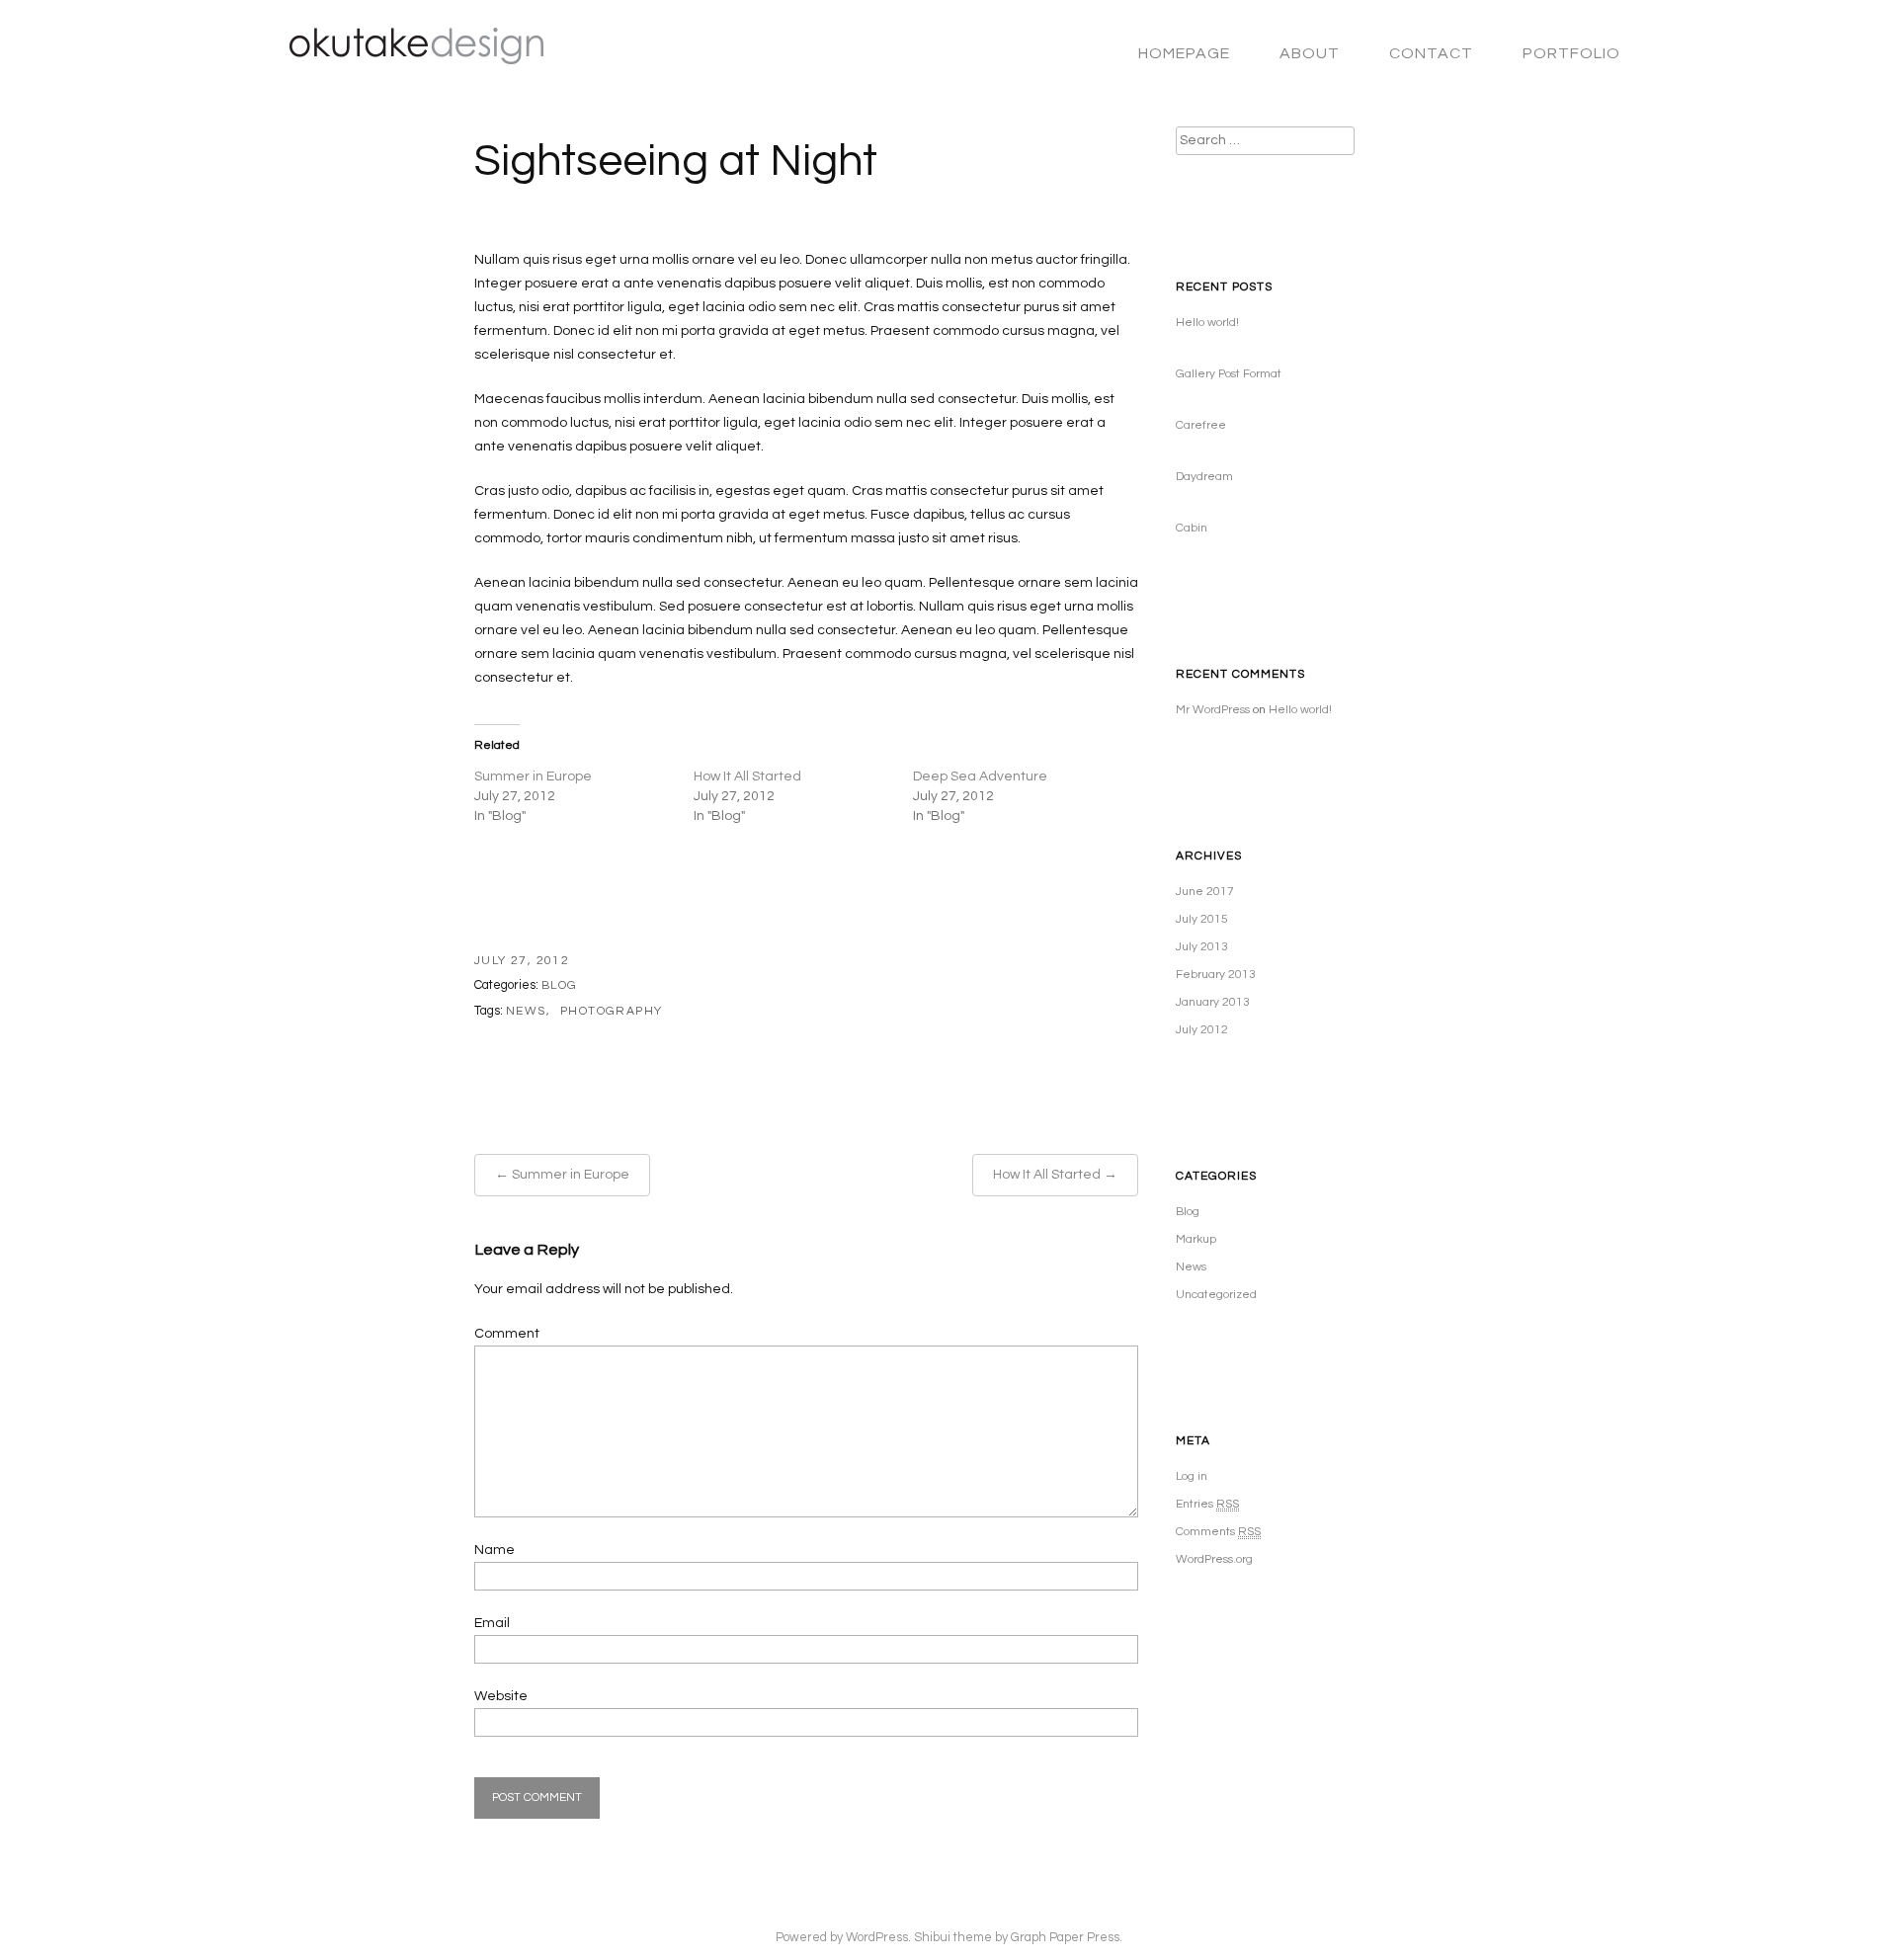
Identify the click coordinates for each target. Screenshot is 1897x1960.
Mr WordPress (1213, 710)
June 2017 (1205, 892)
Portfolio (1571, 53)
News (1191, 1267)
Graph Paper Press (1065, 1938)
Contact (1431, 53)
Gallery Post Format (1229, 374)
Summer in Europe (533, 776)
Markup (1196, 1239)
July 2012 (1202, 1030)
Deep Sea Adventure (980, 776)
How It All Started (747, 776)
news (526, 1011)
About (1310, 53)
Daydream (1204, 477)
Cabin (1192, 528)
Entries (1207, 1504)
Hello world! (1207, 323)
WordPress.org (1214, 1559)
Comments (1218, 1532)
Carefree (1201, 425)
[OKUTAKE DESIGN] (407, 56)
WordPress (877, 1938)
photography (611, 1011)
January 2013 (1213, 1002)
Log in (1192, 1476)
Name (495, 1550)
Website (501, 1696)
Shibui (932, 1938)
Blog (560, 985)
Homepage (1184, 53)
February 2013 (1216, 975)
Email (492, 1623)
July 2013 (1202, 947)
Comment (507, 1334)
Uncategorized (1216, 1295)
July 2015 (1202, 919)
